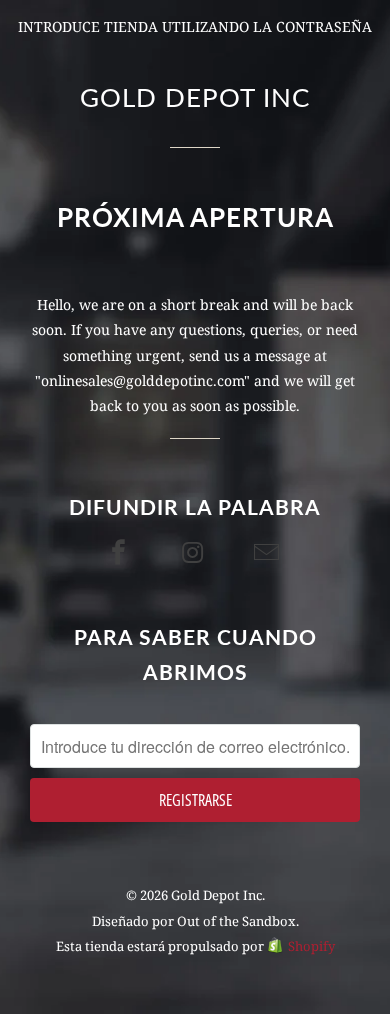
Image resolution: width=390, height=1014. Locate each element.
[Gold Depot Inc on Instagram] (195, 552)
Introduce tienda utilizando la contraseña (195, 26)
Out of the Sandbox (236, 921)
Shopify (311, 946)
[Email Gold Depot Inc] (269, 552)
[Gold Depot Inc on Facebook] (121, 552)
